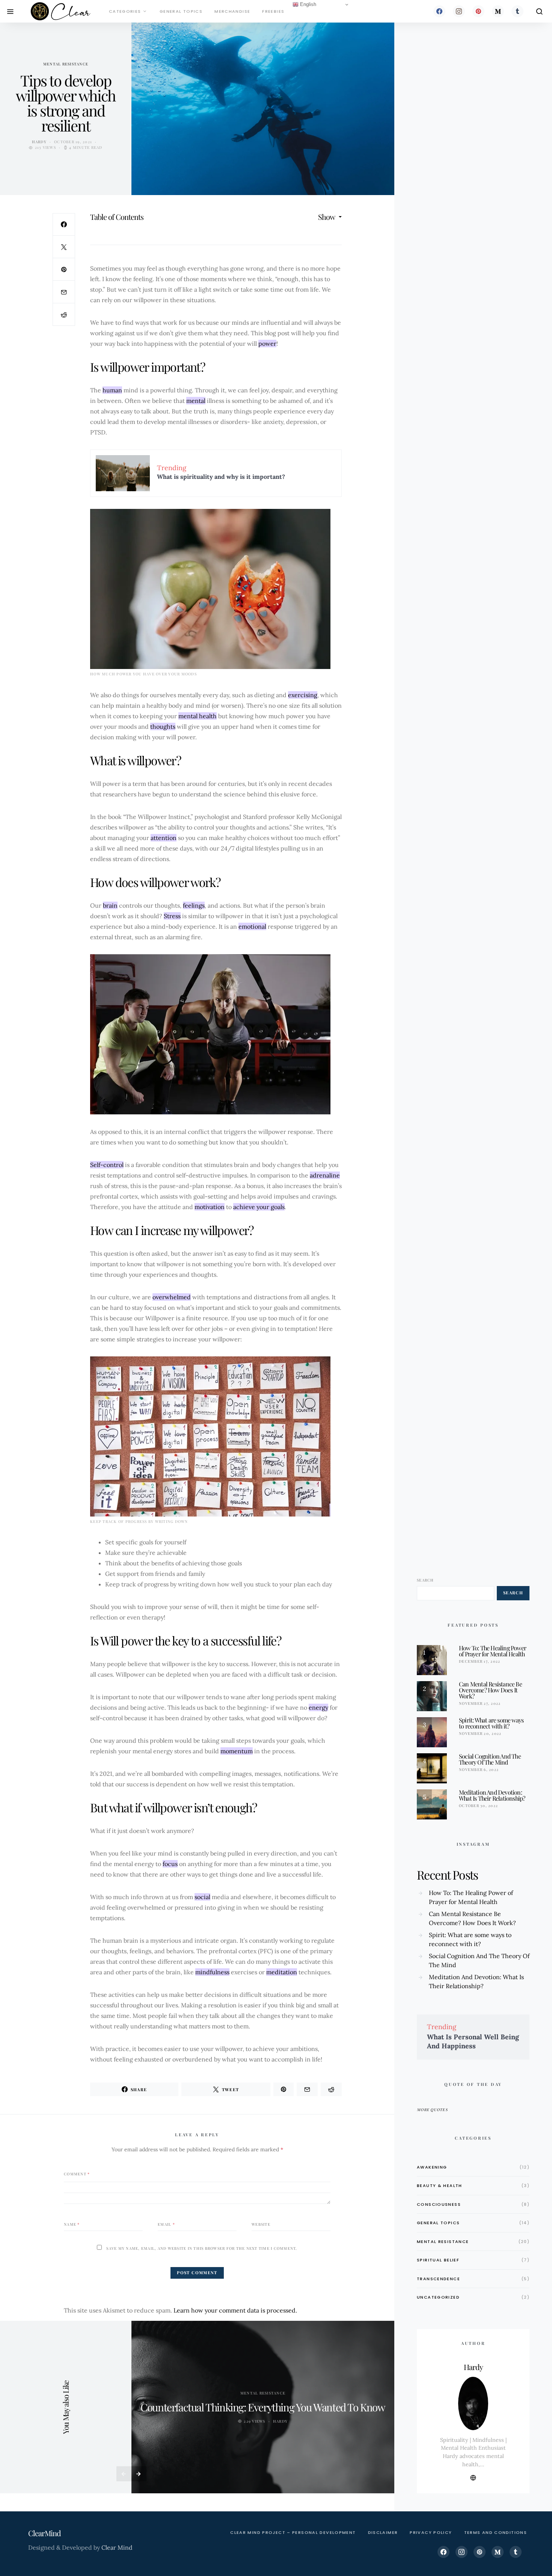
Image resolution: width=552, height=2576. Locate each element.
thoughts (163, 726)
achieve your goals (259, 1207)
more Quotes (432, 2110)
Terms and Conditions (496, 2532)
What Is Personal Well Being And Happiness (473, 2041)
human (112, 390)
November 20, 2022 (480, 1733)
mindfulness (212, 1972)
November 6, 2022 (479, 1769)
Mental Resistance (66, 64)
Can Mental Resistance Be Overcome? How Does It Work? (490, 1690)
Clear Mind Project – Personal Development (293, 2532)
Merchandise (232, 11)
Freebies (273, 11)
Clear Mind (117, 2547)
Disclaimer (383, 2532)
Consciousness (439, 2204)
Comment (77, 2174)
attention (164, 838)
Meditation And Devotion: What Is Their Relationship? (492, 1795)
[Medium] (498, 11)
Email (166, 2224)
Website (261, 2224)
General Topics (181, 11)
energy (318, 1707)
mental (196, 401)
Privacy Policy (431, 2532)
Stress (172, 916)
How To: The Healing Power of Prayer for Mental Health (492, 1651)
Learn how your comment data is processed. (235, 2310)
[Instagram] (459, 11)
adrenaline (325, 1175)
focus (170, 1864)
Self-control (107, 1165)
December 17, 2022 (480, 1661)
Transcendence (438, 2279)
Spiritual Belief (438, 2260)
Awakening (432, 2167)
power (267, 344)
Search (425, 1580)
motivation (210, 1207)
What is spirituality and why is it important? (221, 477)
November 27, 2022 (480, 1703)
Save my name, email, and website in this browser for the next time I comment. (202, 2248)
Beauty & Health (440, 2186)
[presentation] (124, 2474)
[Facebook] (439, 11)
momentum (237, 1751)
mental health (198, 716)
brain (110, 905)
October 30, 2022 (478, 1806)
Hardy (39, 142)
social (202, 1897)
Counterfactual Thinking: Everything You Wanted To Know (263, 2407)
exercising (303, 695)
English (307, 4)
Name (72, 2224)
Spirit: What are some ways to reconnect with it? (491, 1723)
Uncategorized (438, 2297)
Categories (125, 11)
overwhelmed (172, 1297)
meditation (282, 1972)
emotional (252, 926)
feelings (194, 905)
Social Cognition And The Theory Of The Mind (490, 1759)
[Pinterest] (478, 11)
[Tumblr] (517, 11)
